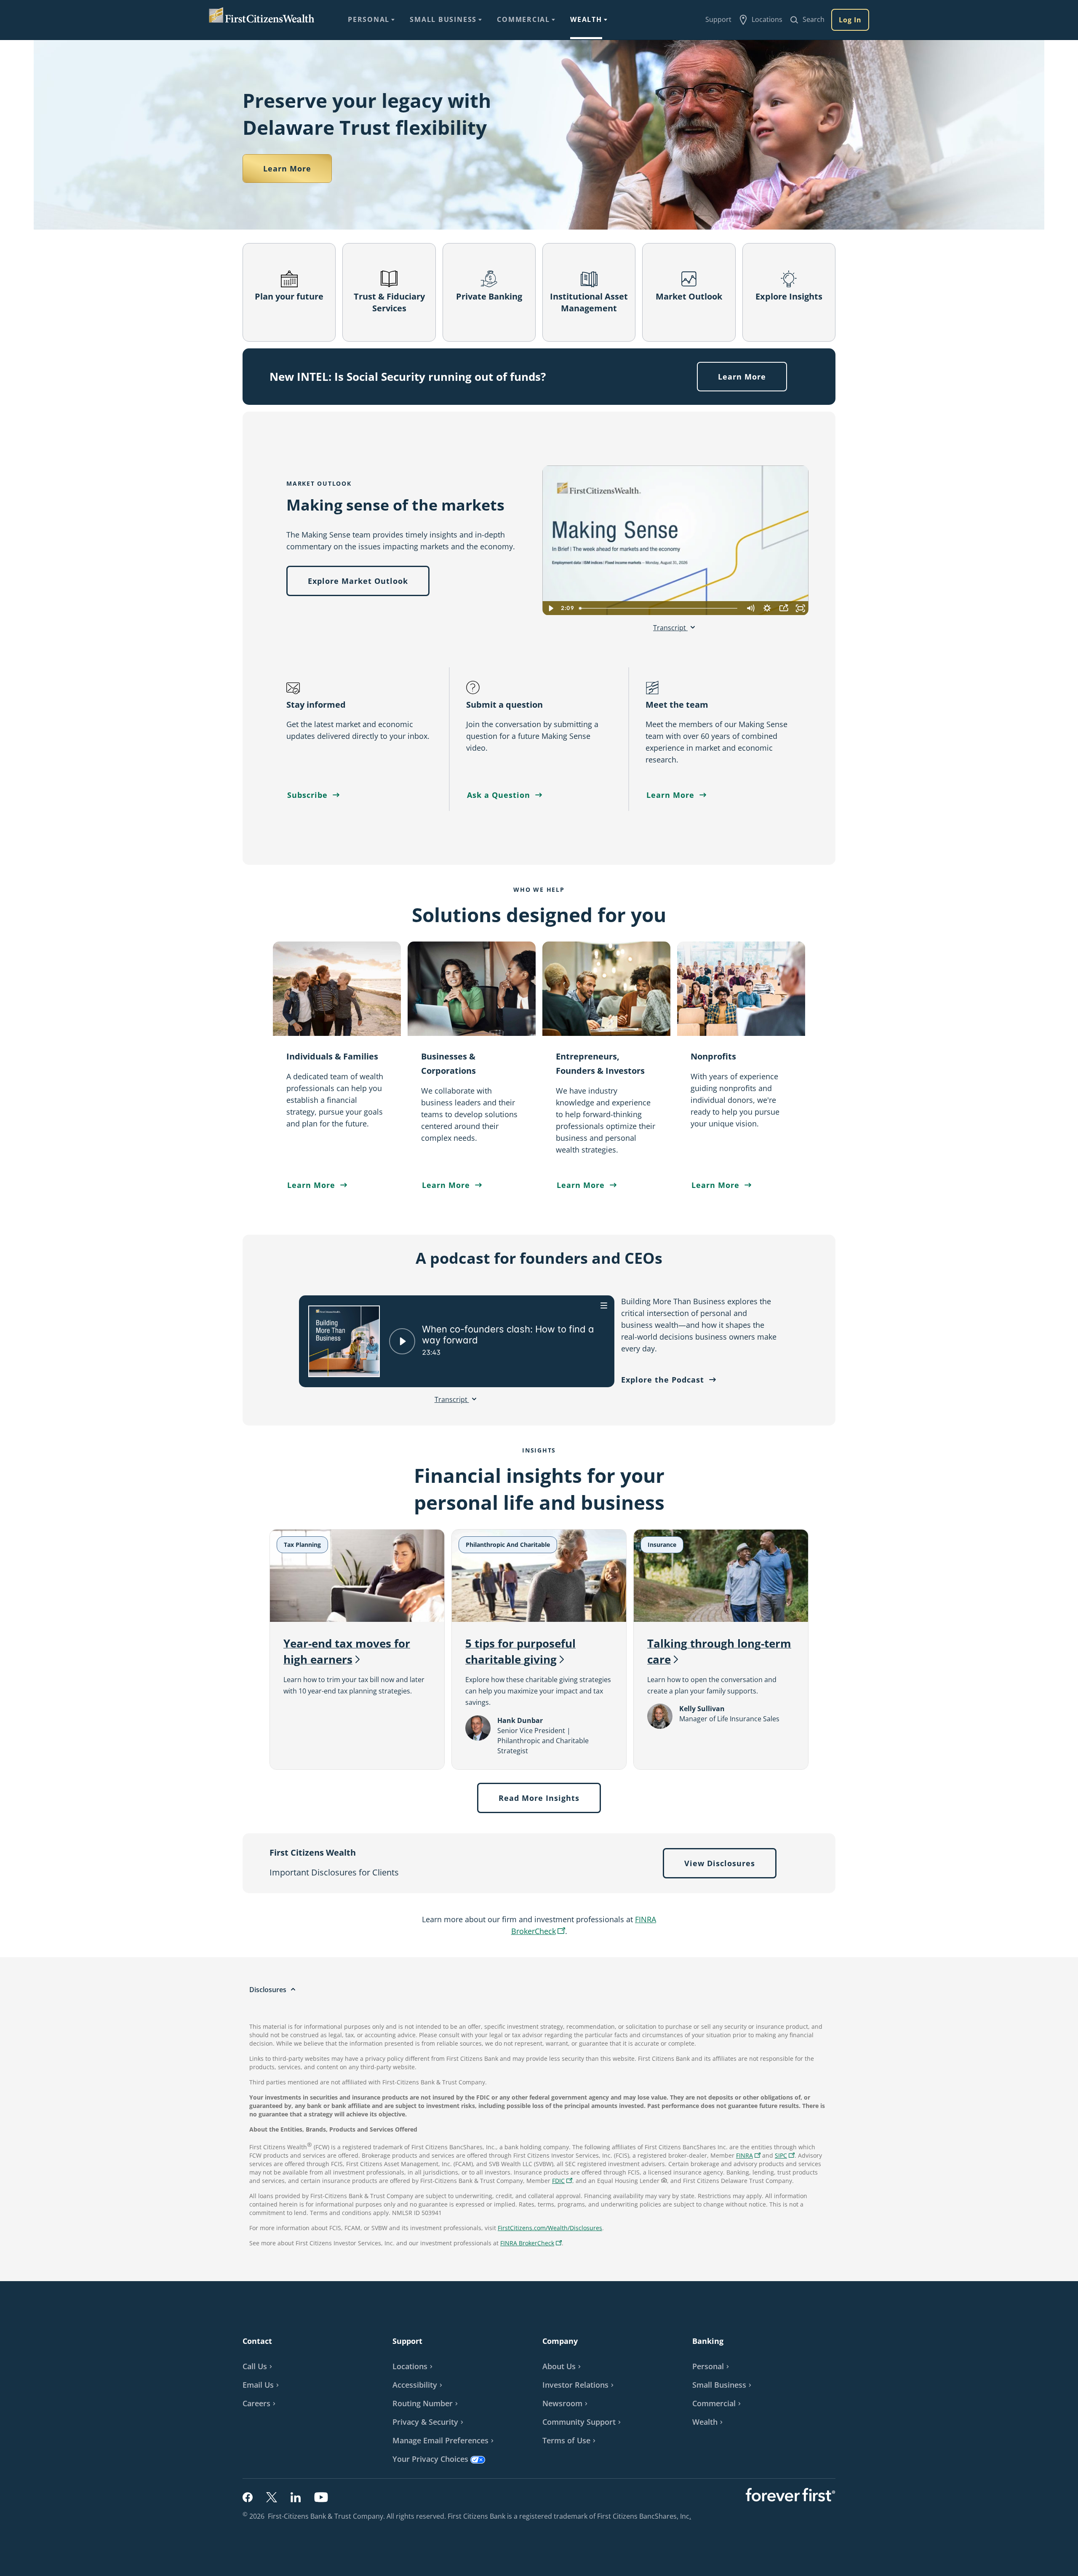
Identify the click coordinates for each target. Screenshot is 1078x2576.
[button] (785, 2155)
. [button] (691, 2516)
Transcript (670, 628)
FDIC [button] (563, 2181)
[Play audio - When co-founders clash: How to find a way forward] (402, 1341)
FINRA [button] (749, 2156)
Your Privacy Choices (430, 2459)
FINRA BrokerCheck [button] (532, 2244)
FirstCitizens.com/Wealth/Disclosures (550, 2228)
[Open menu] (604, 1305)
